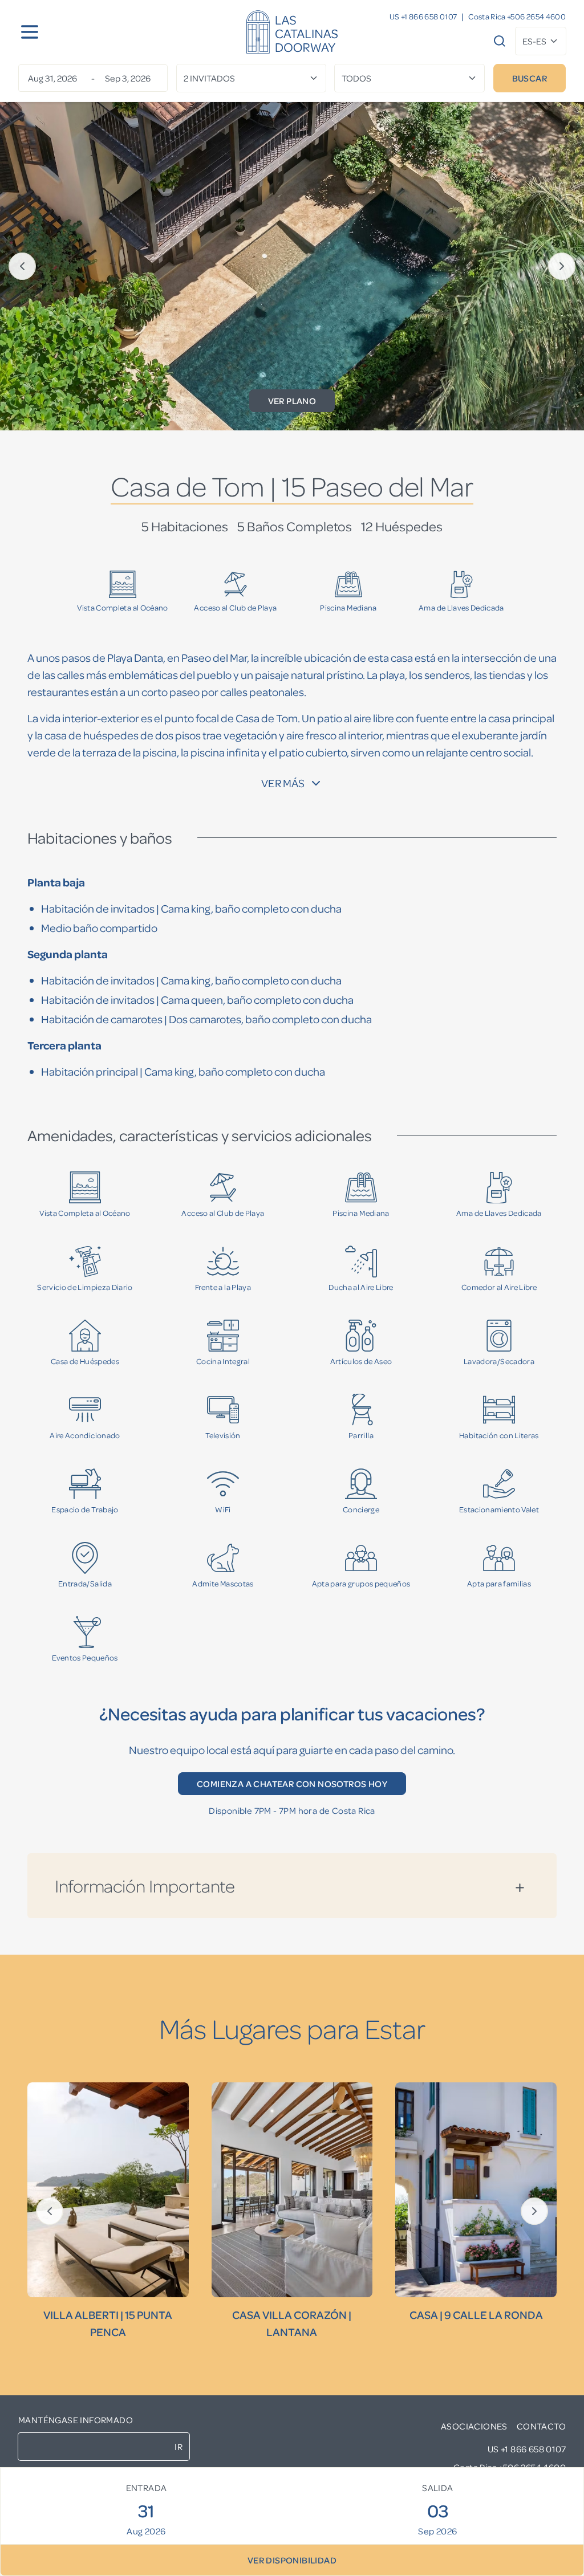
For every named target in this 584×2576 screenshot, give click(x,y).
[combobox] (541, 41)
